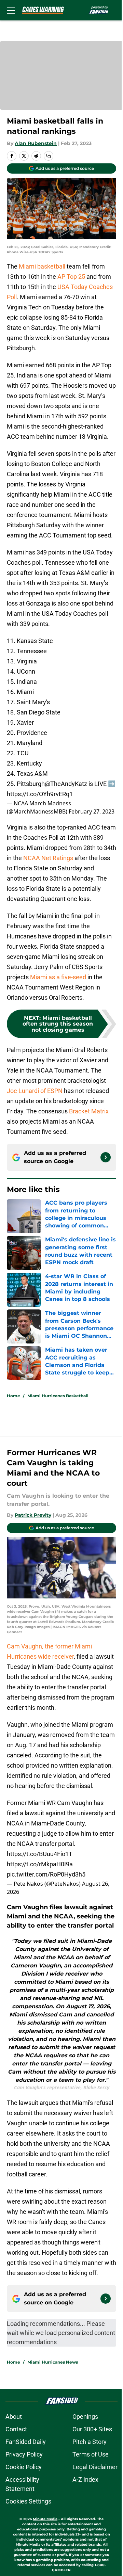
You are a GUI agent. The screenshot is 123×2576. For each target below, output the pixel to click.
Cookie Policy (24, 2467)
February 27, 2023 (92, 811)
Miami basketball (42, 266)
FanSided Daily (26, 2442)
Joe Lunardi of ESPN (35, 1091)
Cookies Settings (28, 2501)
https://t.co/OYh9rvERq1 (40, 794)
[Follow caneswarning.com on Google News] (106, 1157)
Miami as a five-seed (58, 977)
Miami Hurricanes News (53, 2362)
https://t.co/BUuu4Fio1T (40, 1854)
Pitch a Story (90, 2442)
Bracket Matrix (89, 1111)
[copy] (49, 156)
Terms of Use (91, 2454)
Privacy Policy (24, 2454)
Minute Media (45, 2519)
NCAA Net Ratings (48, 858)
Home (13, 1396)
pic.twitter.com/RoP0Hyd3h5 (46, 1874)
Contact (16, 2429)
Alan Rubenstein (36, 143)
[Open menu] (11, 10)
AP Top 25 (71, 277)
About (14, 2417)
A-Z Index (85, 2480)
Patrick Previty (33, 1515)
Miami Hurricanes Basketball (58, 1396)
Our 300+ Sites (92, 2429)
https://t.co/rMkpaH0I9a (40, 1864)
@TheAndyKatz (66, 784)
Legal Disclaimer (95, 2467)
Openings (85, 2417)
